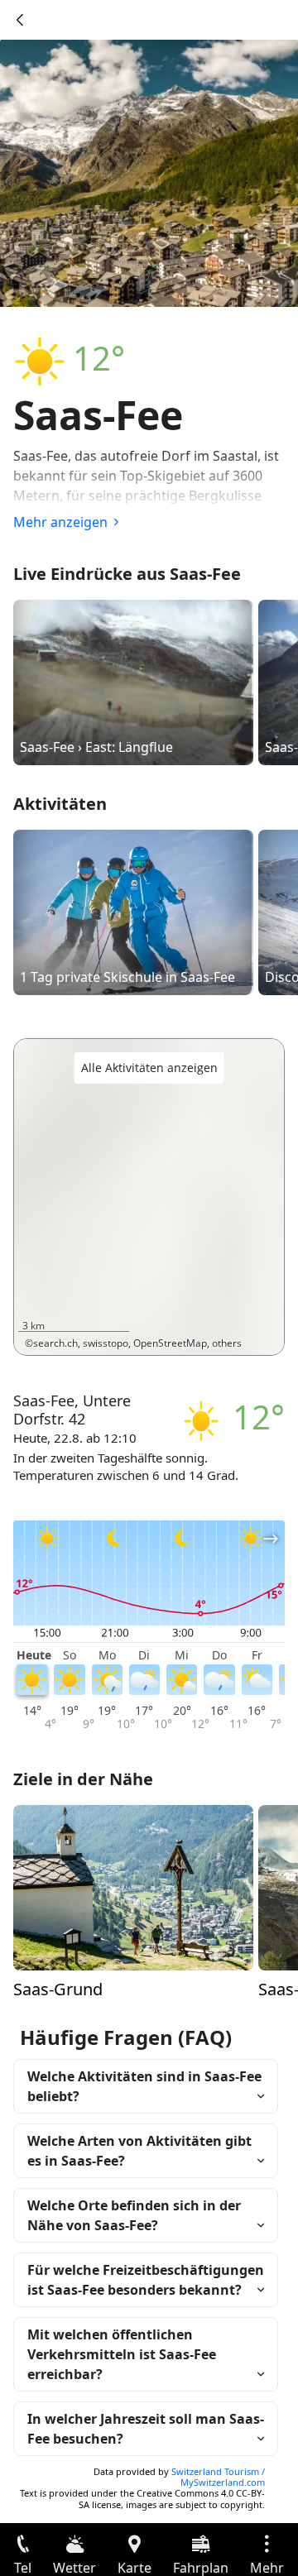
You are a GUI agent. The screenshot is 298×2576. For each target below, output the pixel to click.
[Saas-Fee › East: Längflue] (133, 682)
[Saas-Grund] (133, 1886)
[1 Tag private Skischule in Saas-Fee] (133, 912)
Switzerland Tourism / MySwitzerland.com (218, 2477)
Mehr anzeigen (60, 522)
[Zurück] (20, 20)
